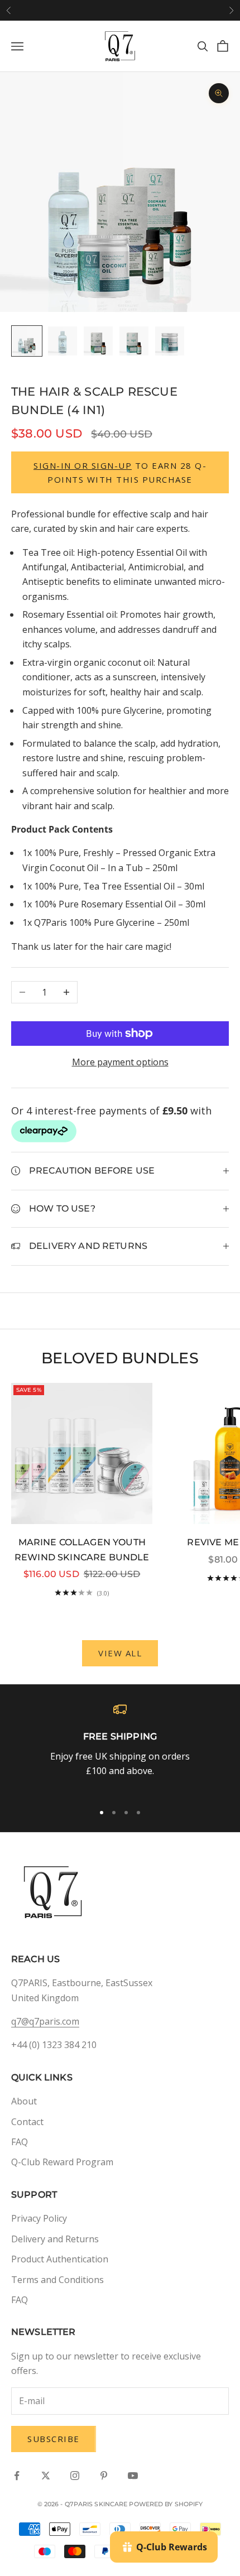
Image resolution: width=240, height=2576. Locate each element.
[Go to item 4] (134, 341)
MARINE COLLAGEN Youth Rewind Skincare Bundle (82, 1550)
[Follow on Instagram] (75, 2476)
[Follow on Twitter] (46, 2476)
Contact (27, 2122)
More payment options (120, 1062)
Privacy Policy (39, 2218)
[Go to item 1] (27, 341)
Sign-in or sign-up (83, 465)
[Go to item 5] (170, 341)
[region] (120, 1748)
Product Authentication (60, 2259)
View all (120, 1653)
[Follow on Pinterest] (104, 2476)
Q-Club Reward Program (62, 2162)
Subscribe (54, 2439)
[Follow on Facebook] (17, 2476)
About (24, 2101)
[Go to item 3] (98, 341)
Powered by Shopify (166, 2504)
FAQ (20, 2142)
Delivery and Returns (55, 2239)
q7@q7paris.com (45, 2021)
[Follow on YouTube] (133, 2476)
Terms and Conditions (57, 2280)
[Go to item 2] (63, 341)
